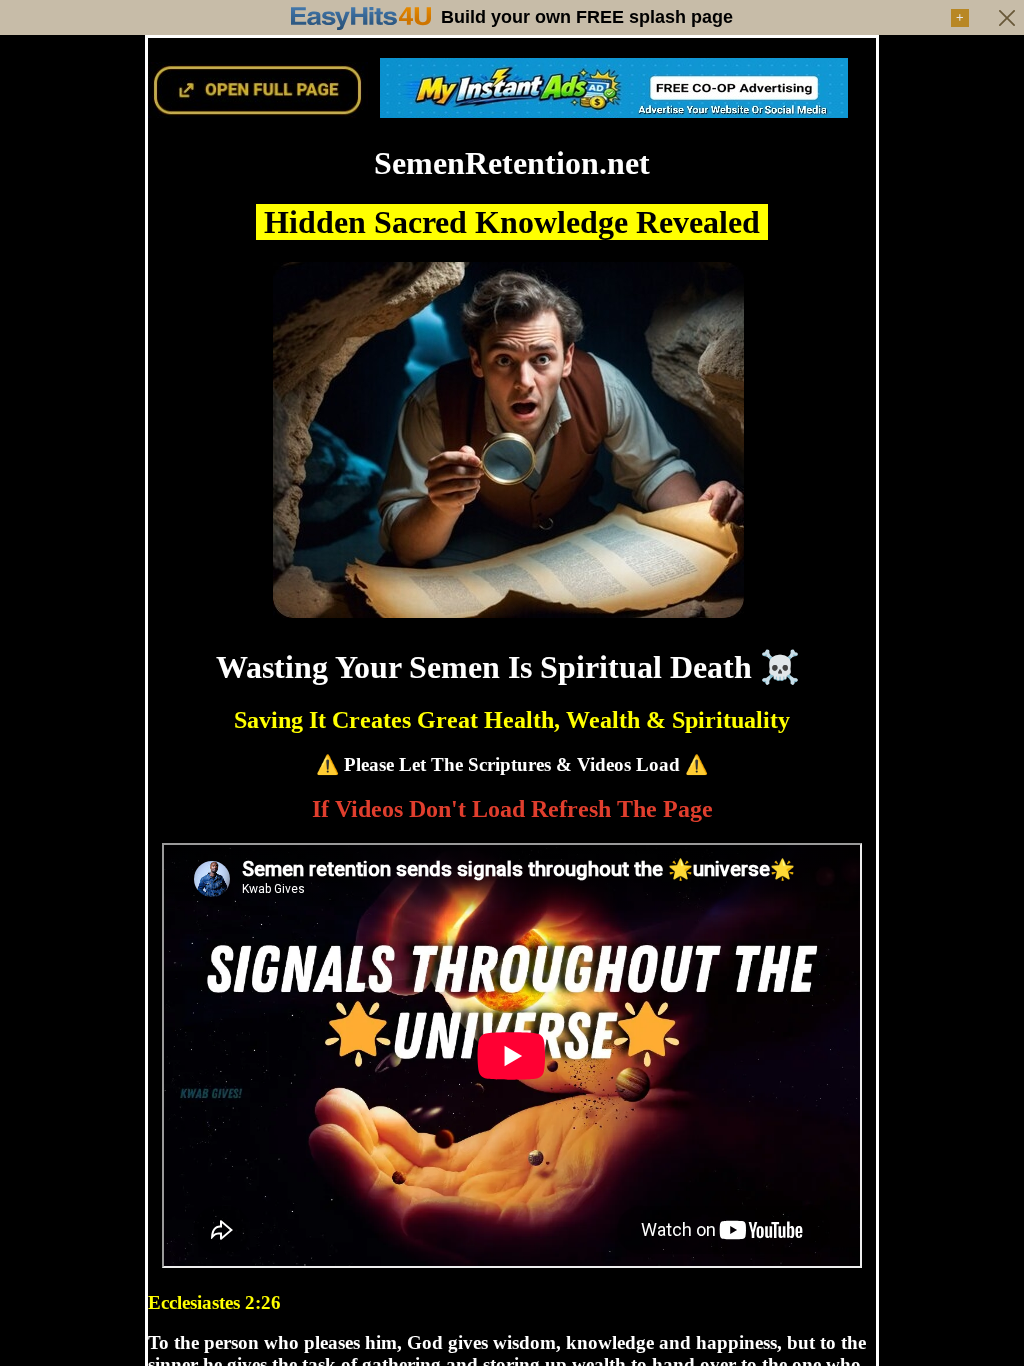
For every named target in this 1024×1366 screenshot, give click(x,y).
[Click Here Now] (614, 110)
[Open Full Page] (258, 110)
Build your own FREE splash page (587, 17)
